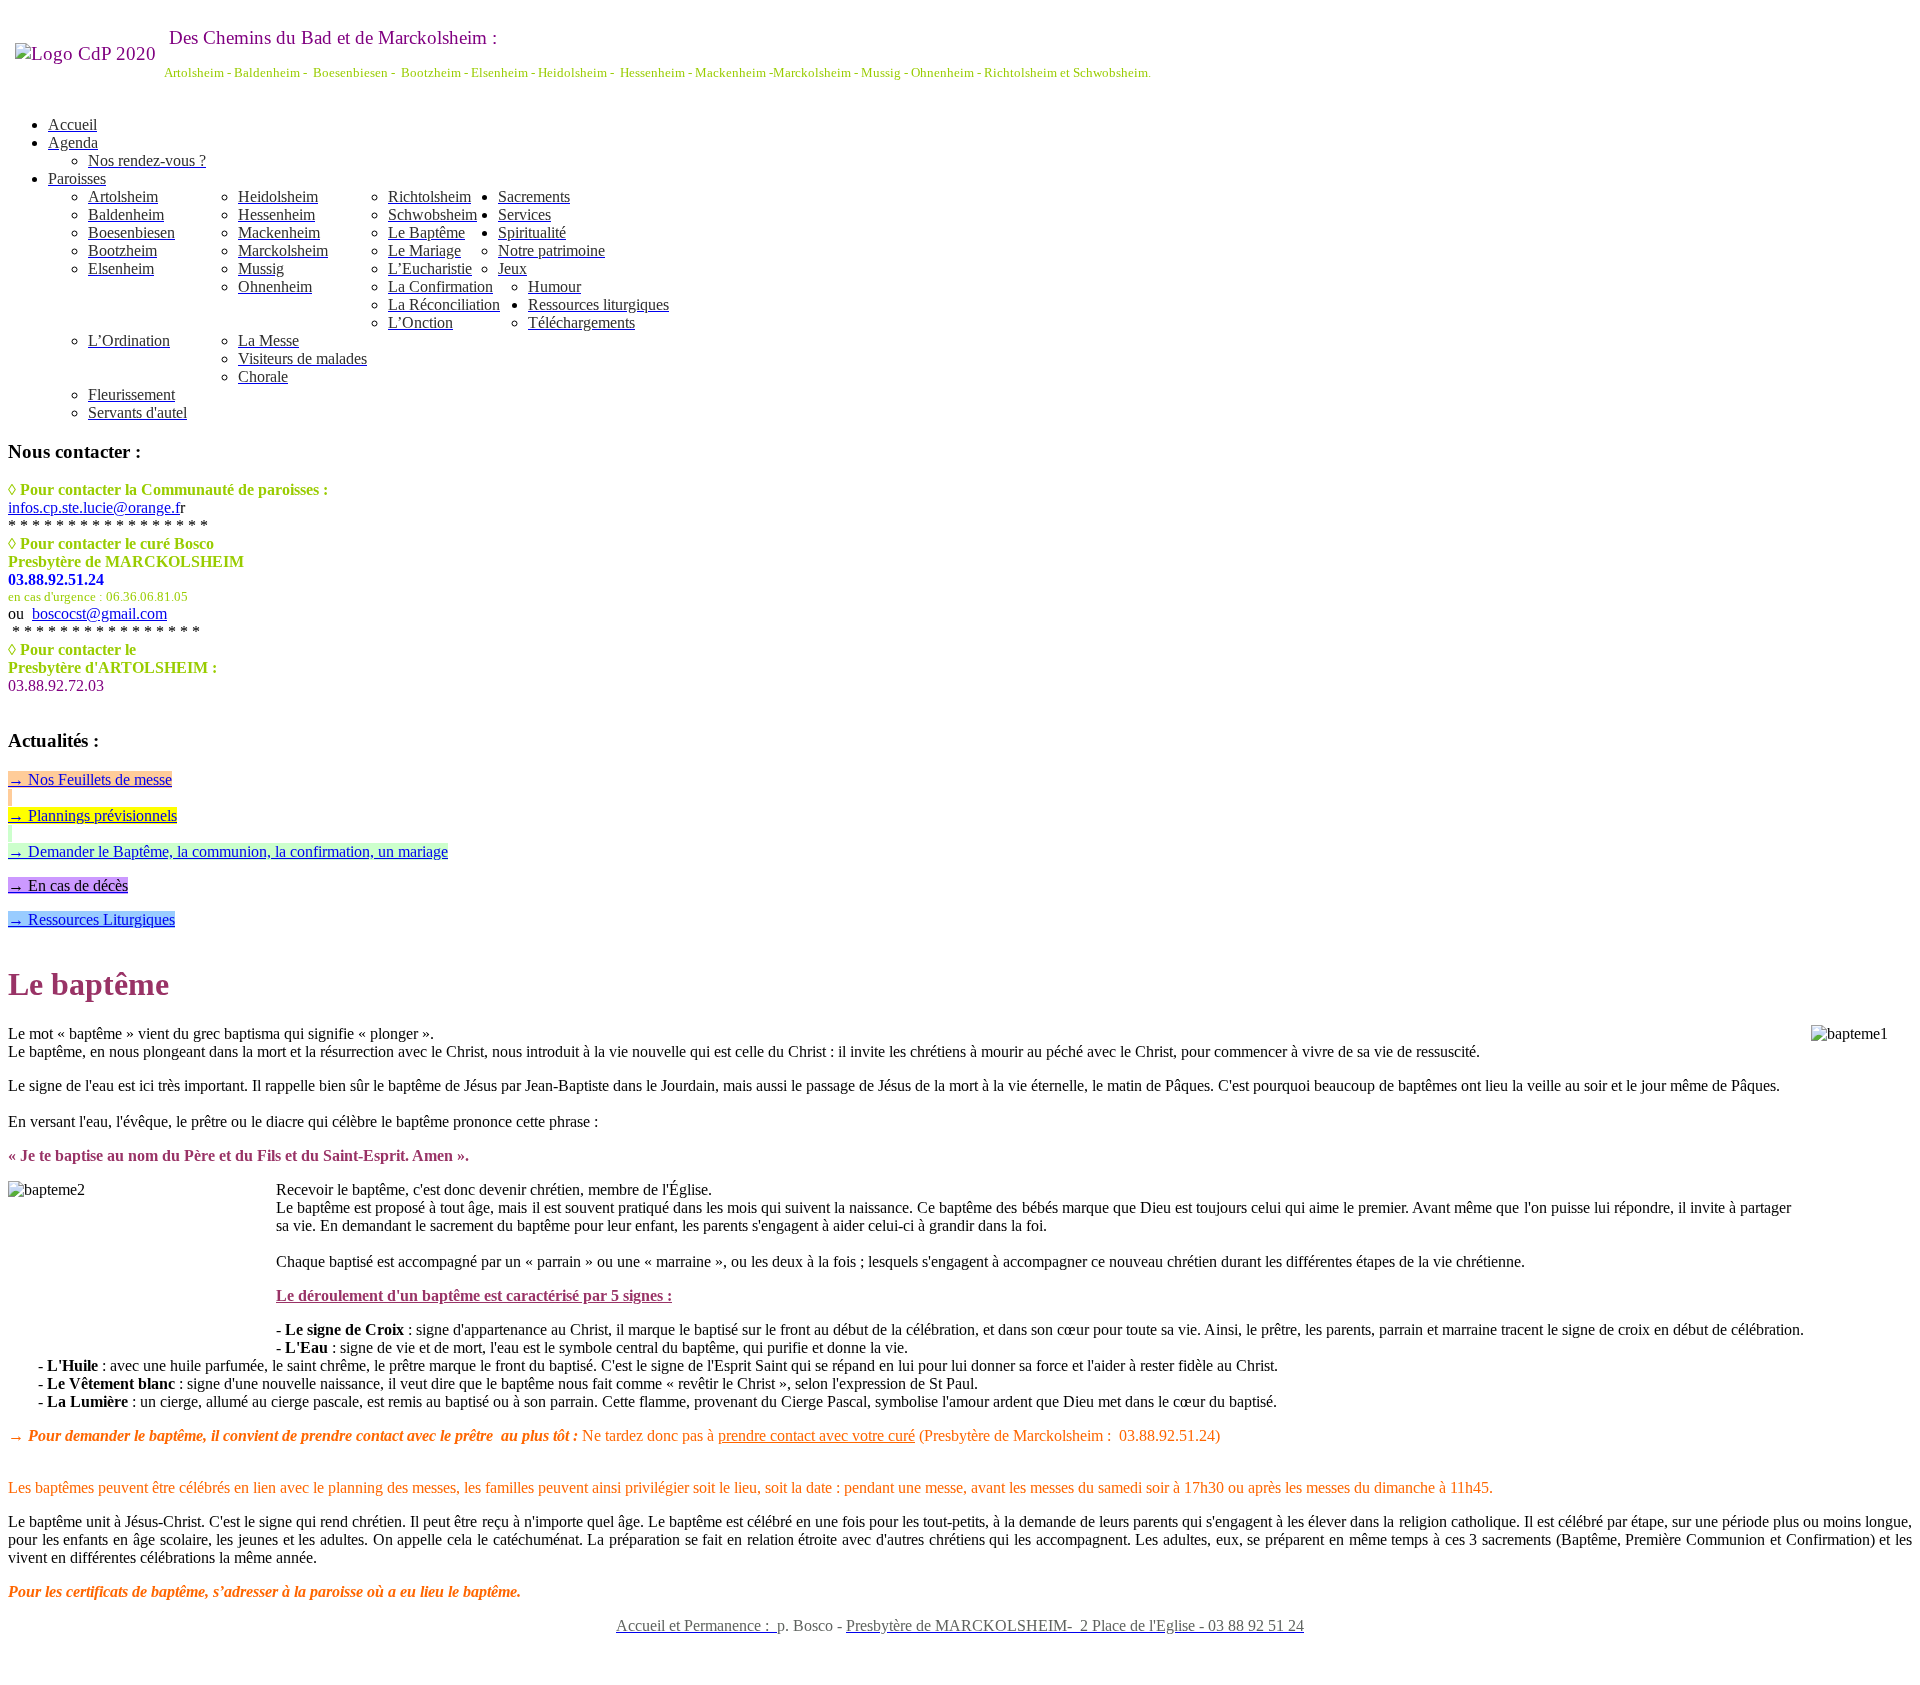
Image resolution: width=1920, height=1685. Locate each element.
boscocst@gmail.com (99, 613)
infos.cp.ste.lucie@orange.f (94, 507)
